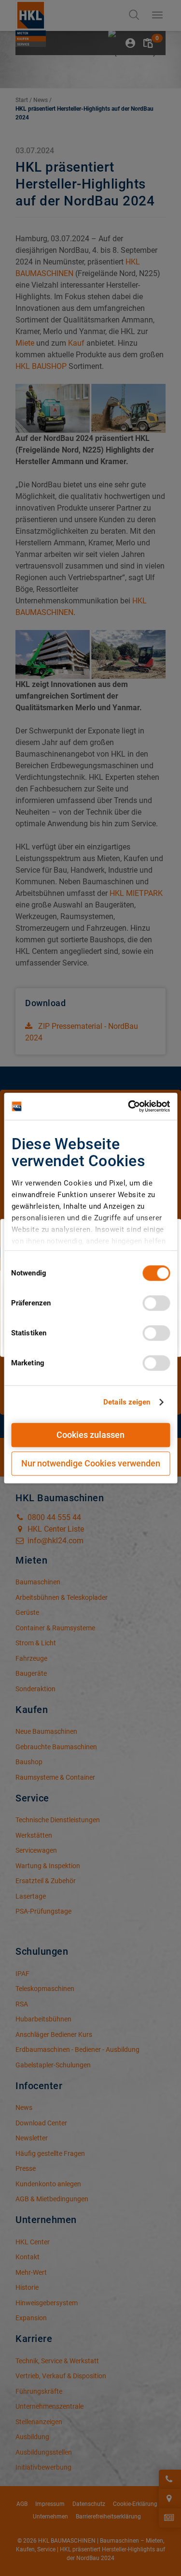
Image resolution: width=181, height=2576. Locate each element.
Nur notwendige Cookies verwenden (91, 1463)
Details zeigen (127, 1402)
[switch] (156, 1303)
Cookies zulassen (90, 1435)
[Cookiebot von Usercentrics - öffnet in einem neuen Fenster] (129, 1106)
